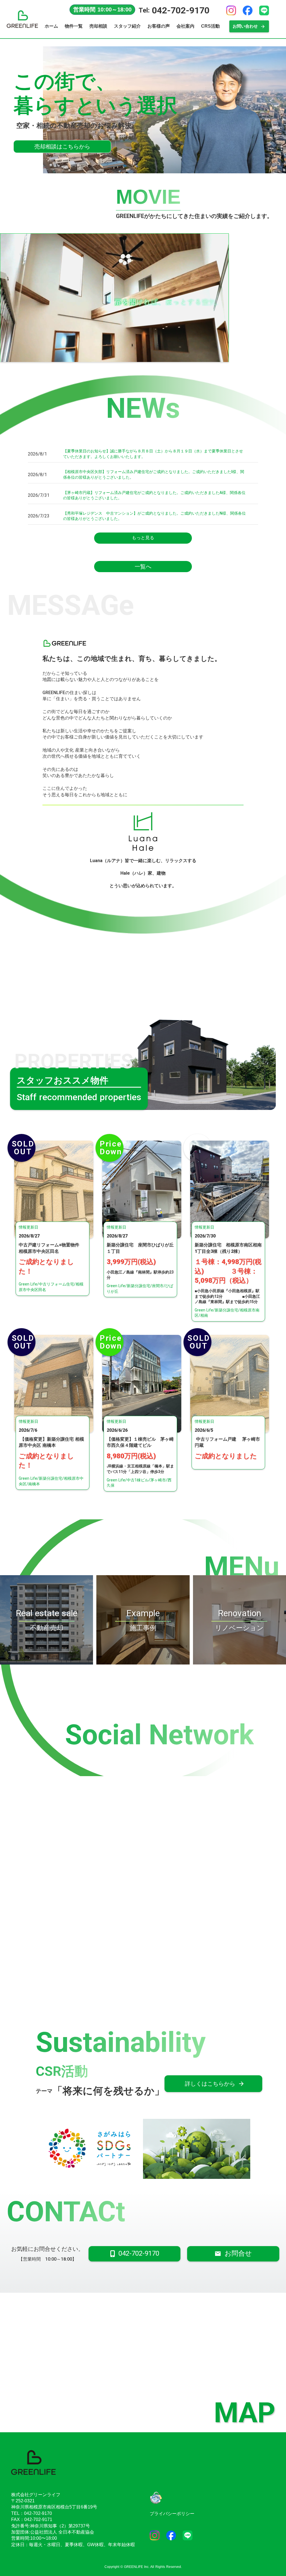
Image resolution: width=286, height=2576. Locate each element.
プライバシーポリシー (172, 2514)
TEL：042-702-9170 (32, 2513)
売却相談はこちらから (62, 147)
